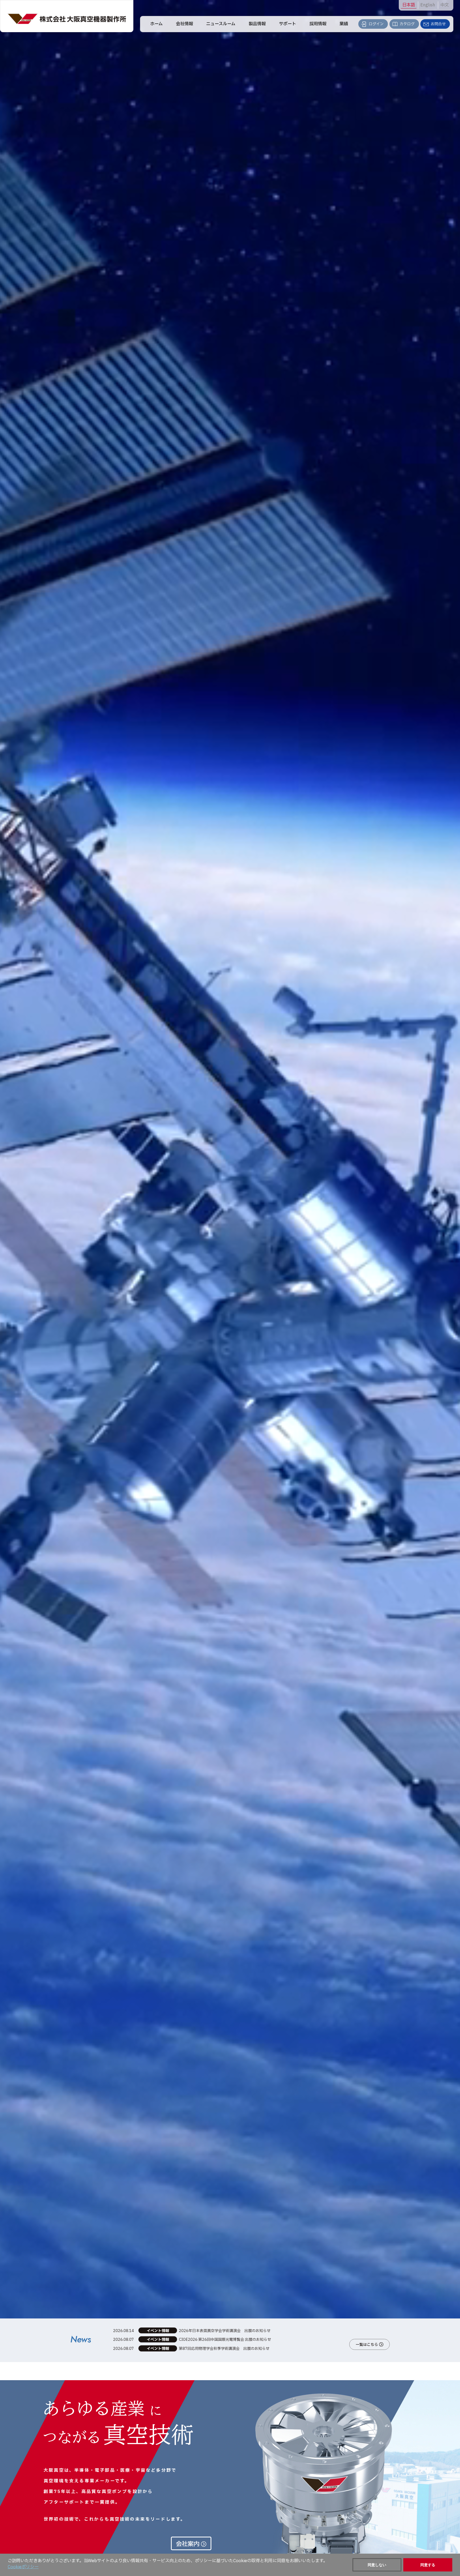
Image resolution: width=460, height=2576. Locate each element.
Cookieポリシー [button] (23, 2567)
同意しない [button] (377, 2565)
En (428, 5)
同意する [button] (428, 2565)
